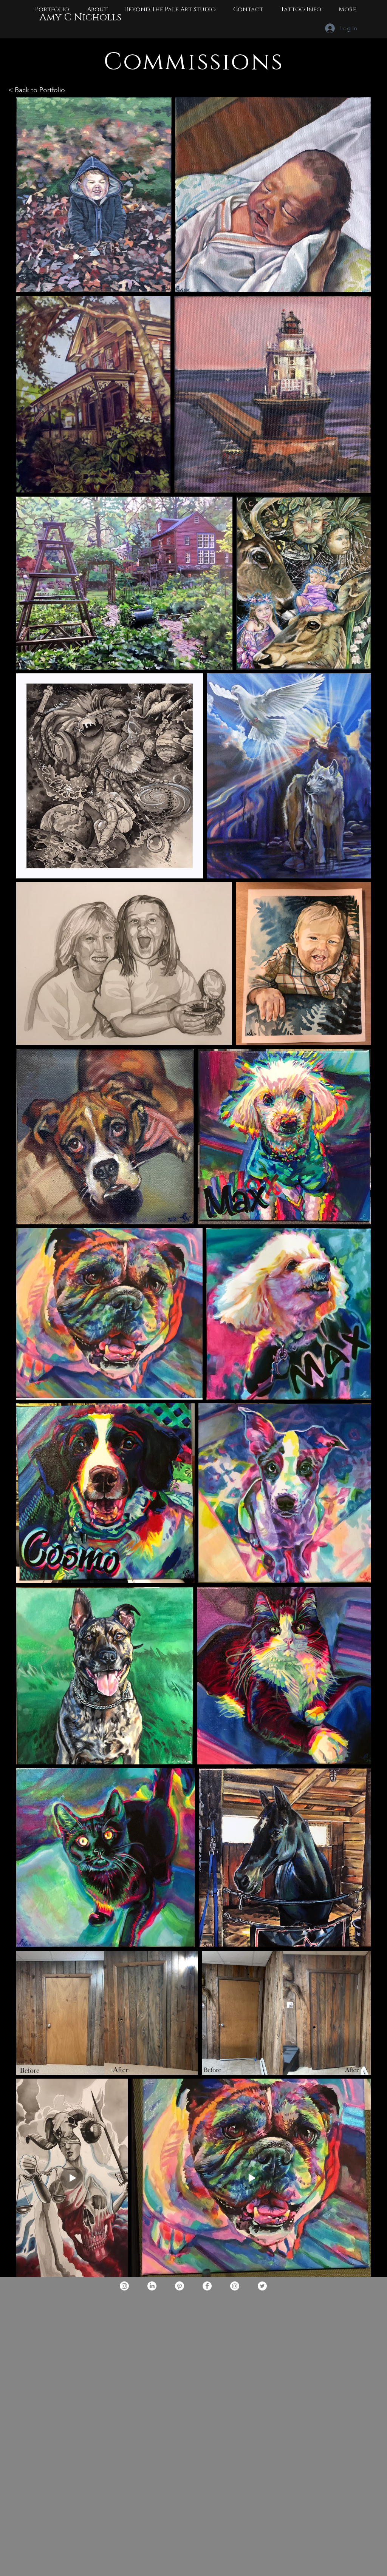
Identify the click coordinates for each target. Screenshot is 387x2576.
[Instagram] (124, 2286)
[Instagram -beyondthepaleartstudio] (235, 2286)
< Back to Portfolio (37, 90)
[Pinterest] (180, 2286)
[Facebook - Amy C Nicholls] (207, 2286)
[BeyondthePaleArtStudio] (262, 2286)
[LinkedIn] (152, 2286)
